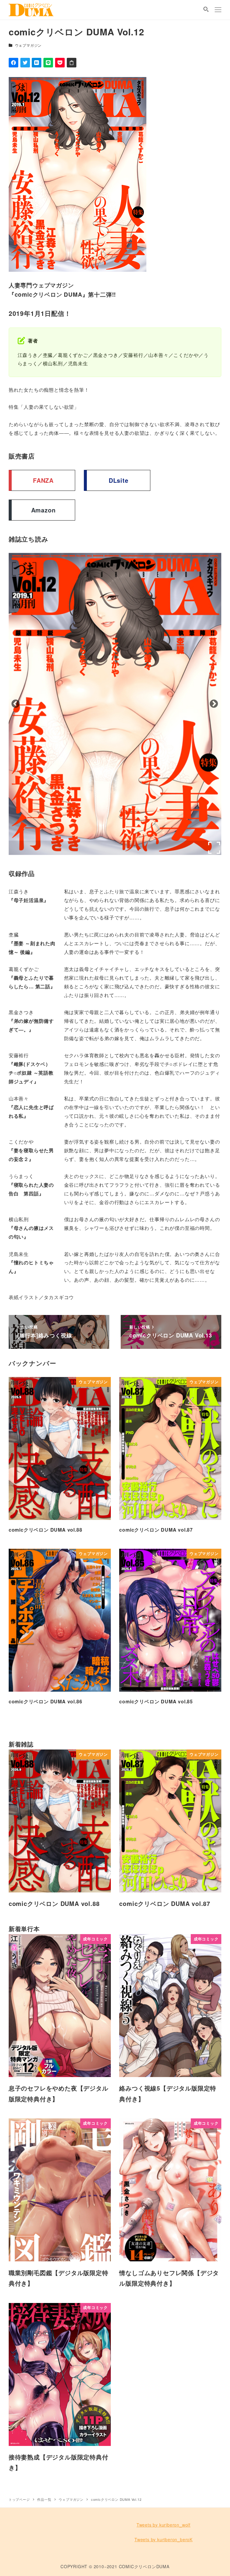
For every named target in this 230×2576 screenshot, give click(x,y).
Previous (216, 704)
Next (17, 704)
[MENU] (218, 10)
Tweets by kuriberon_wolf (164, 2525)
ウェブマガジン (28, 45)
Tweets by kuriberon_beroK (164, 2539)
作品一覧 (44, 2499)
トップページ (19, 2499)
